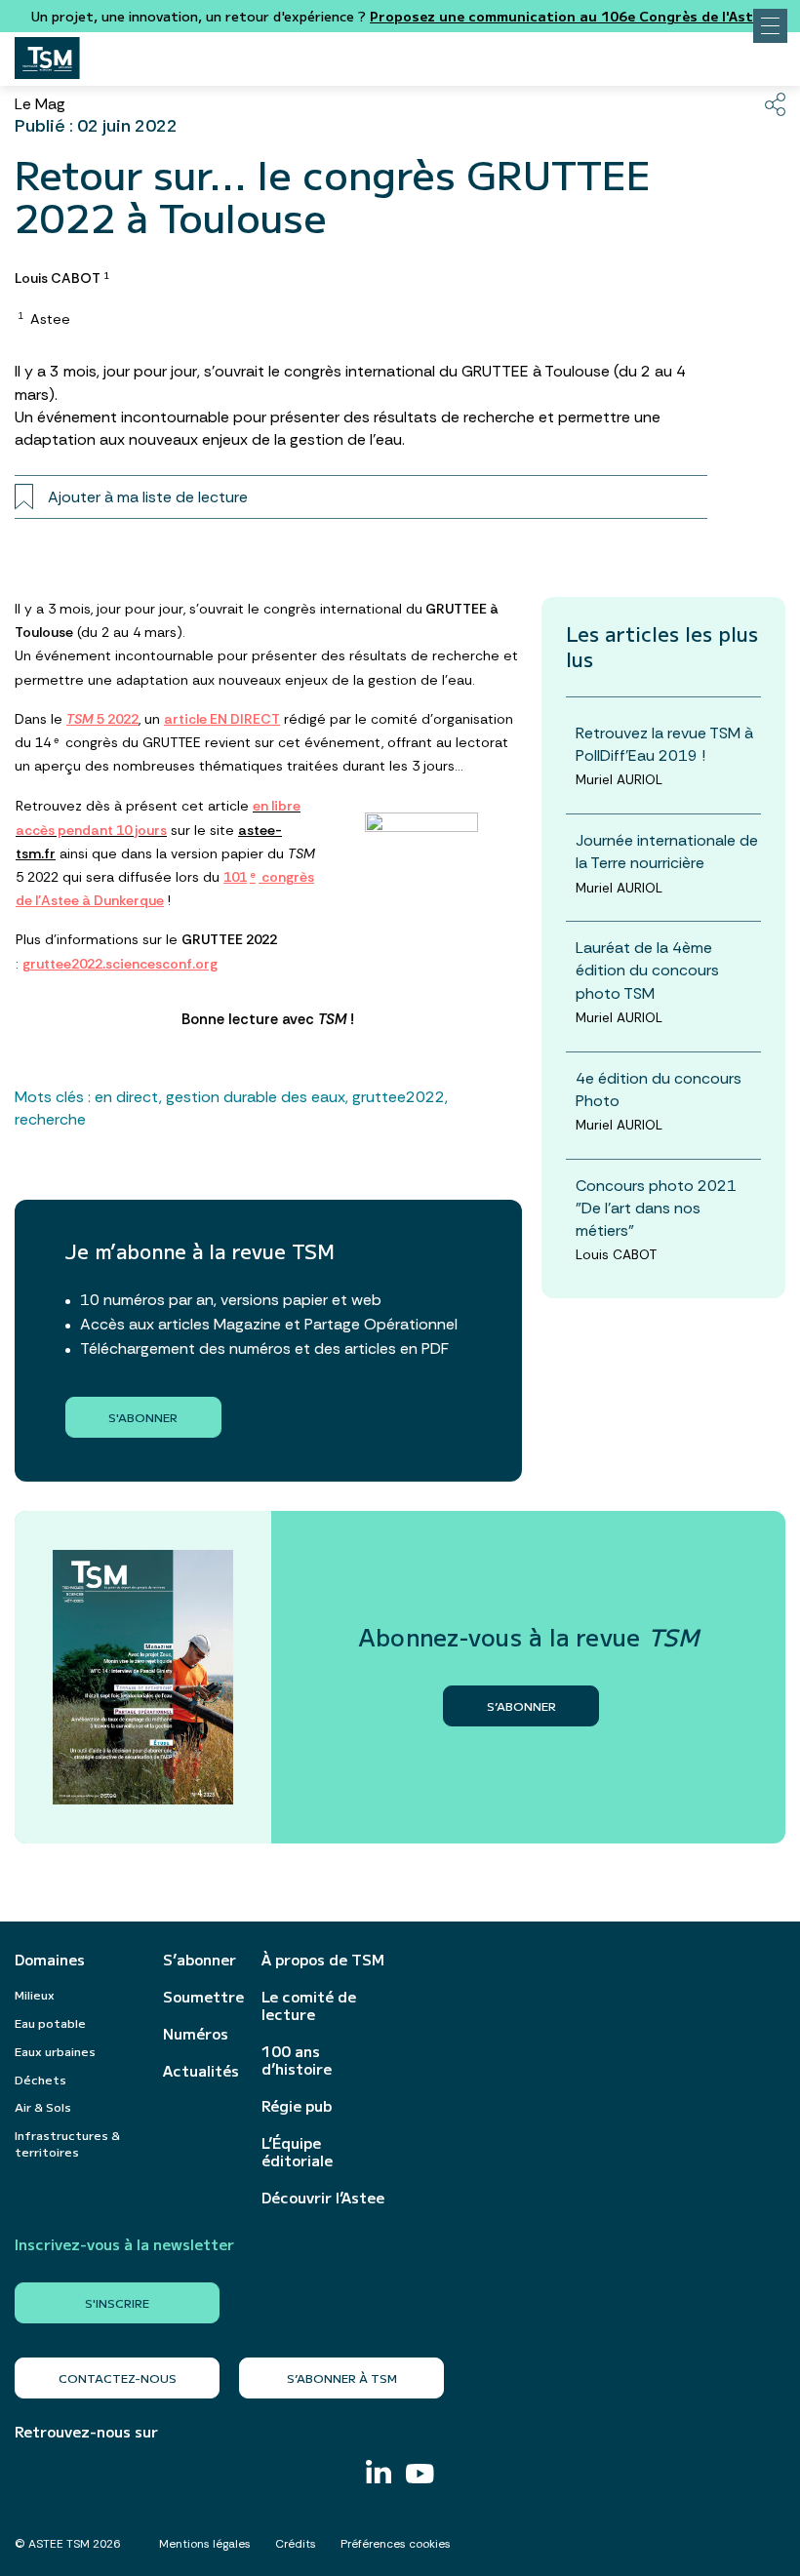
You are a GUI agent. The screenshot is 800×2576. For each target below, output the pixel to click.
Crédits (296, 2544)
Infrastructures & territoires (67, 2143)
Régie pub (297, 2106)
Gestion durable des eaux (256, 1097)
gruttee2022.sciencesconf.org (120, 964)
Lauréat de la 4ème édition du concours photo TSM (647, 970)
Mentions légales (205, 2544)
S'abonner (143, 1417)
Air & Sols (43, 2106)
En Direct (127, 1097)
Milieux (35, 1994)
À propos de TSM (323, 1960)
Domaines (50, 1960)
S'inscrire (117, 2302)
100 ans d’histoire (297, 2060)
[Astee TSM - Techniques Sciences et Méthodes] (47, 53)
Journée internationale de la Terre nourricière (667, 852)
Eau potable (50, 2022)
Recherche (50, 1119)
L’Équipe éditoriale (297, 2152)
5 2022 (102, 719)
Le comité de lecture (309, 2005)
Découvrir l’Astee (323, 2198)
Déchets (40, 2079)
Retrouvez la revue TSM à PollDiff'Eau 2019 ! (664, 744)
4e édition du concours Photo (659, 1090)
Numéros (196, 2034)
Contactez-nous (118, 2378)
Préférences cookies (396, 2544)
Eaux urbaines (55, 2051)
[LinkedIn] (379, 2474)
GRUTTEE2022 (399, 1097)
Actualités (201, 2071)
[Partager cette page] (775, 104)
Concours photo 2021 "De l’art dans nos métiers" (656, 1208)
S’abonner (200, 1960)
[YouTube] (420, 2476)
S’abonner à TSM (342, 2378)
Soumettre (202, 1997)
